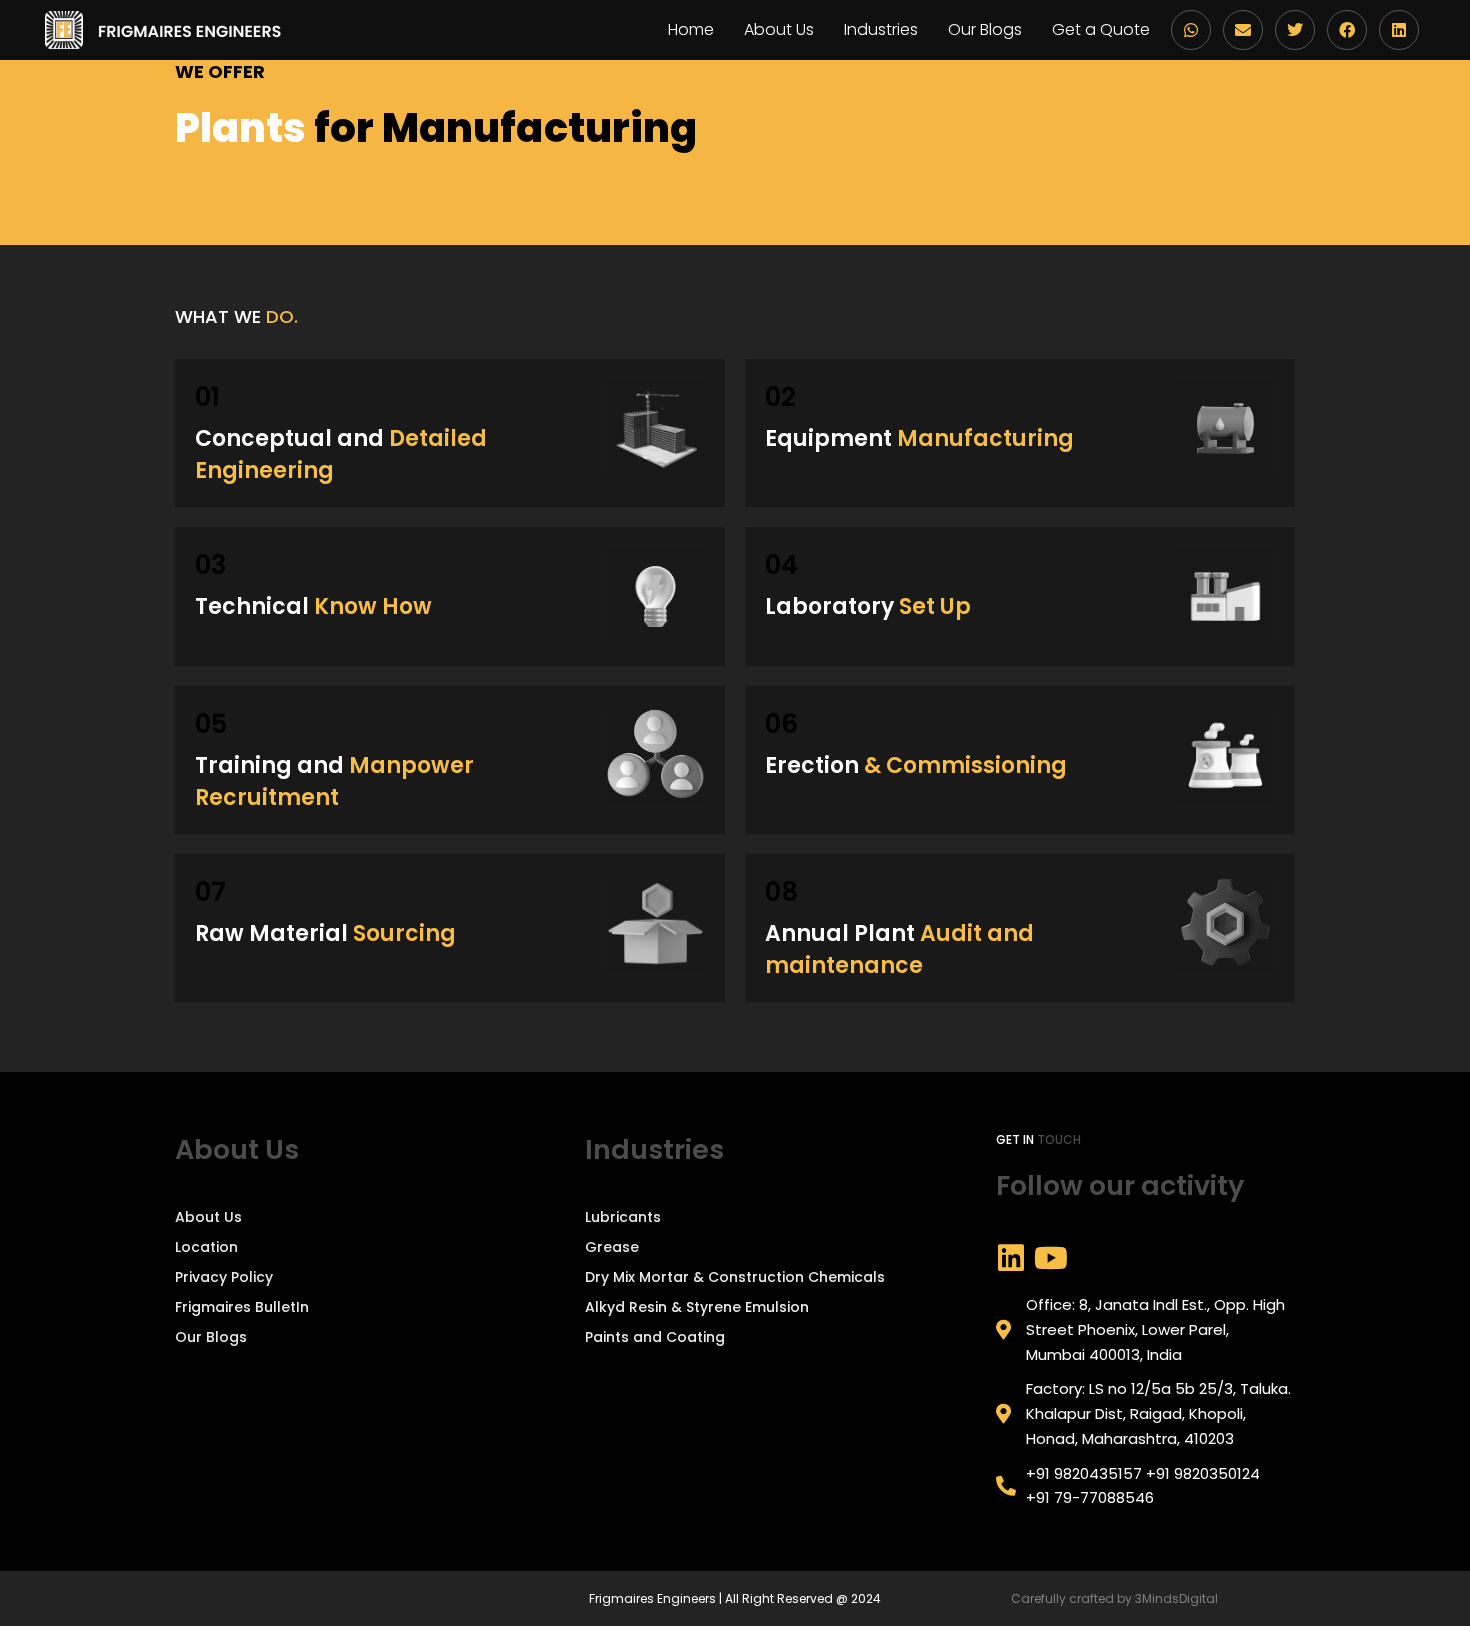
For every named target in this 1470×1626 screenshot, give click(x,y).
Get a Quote (1101, 29)
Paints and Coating (655, 1337)
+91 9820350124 (1203, 1473)
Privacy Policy (224, 1277)
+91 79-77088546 (1090, 1497)
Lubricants (623, 1217)
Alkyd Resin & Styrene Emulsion (697, 1307)
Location (206, 1247)
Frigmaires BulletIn (242, 1307)
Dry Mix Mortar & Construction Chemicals (735, 1277)
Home (691, 29)
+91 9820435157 (1084, 1473)
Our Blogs (985, 29)
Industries (881, 29)
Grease (612, 1247)
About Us (779, 29)
